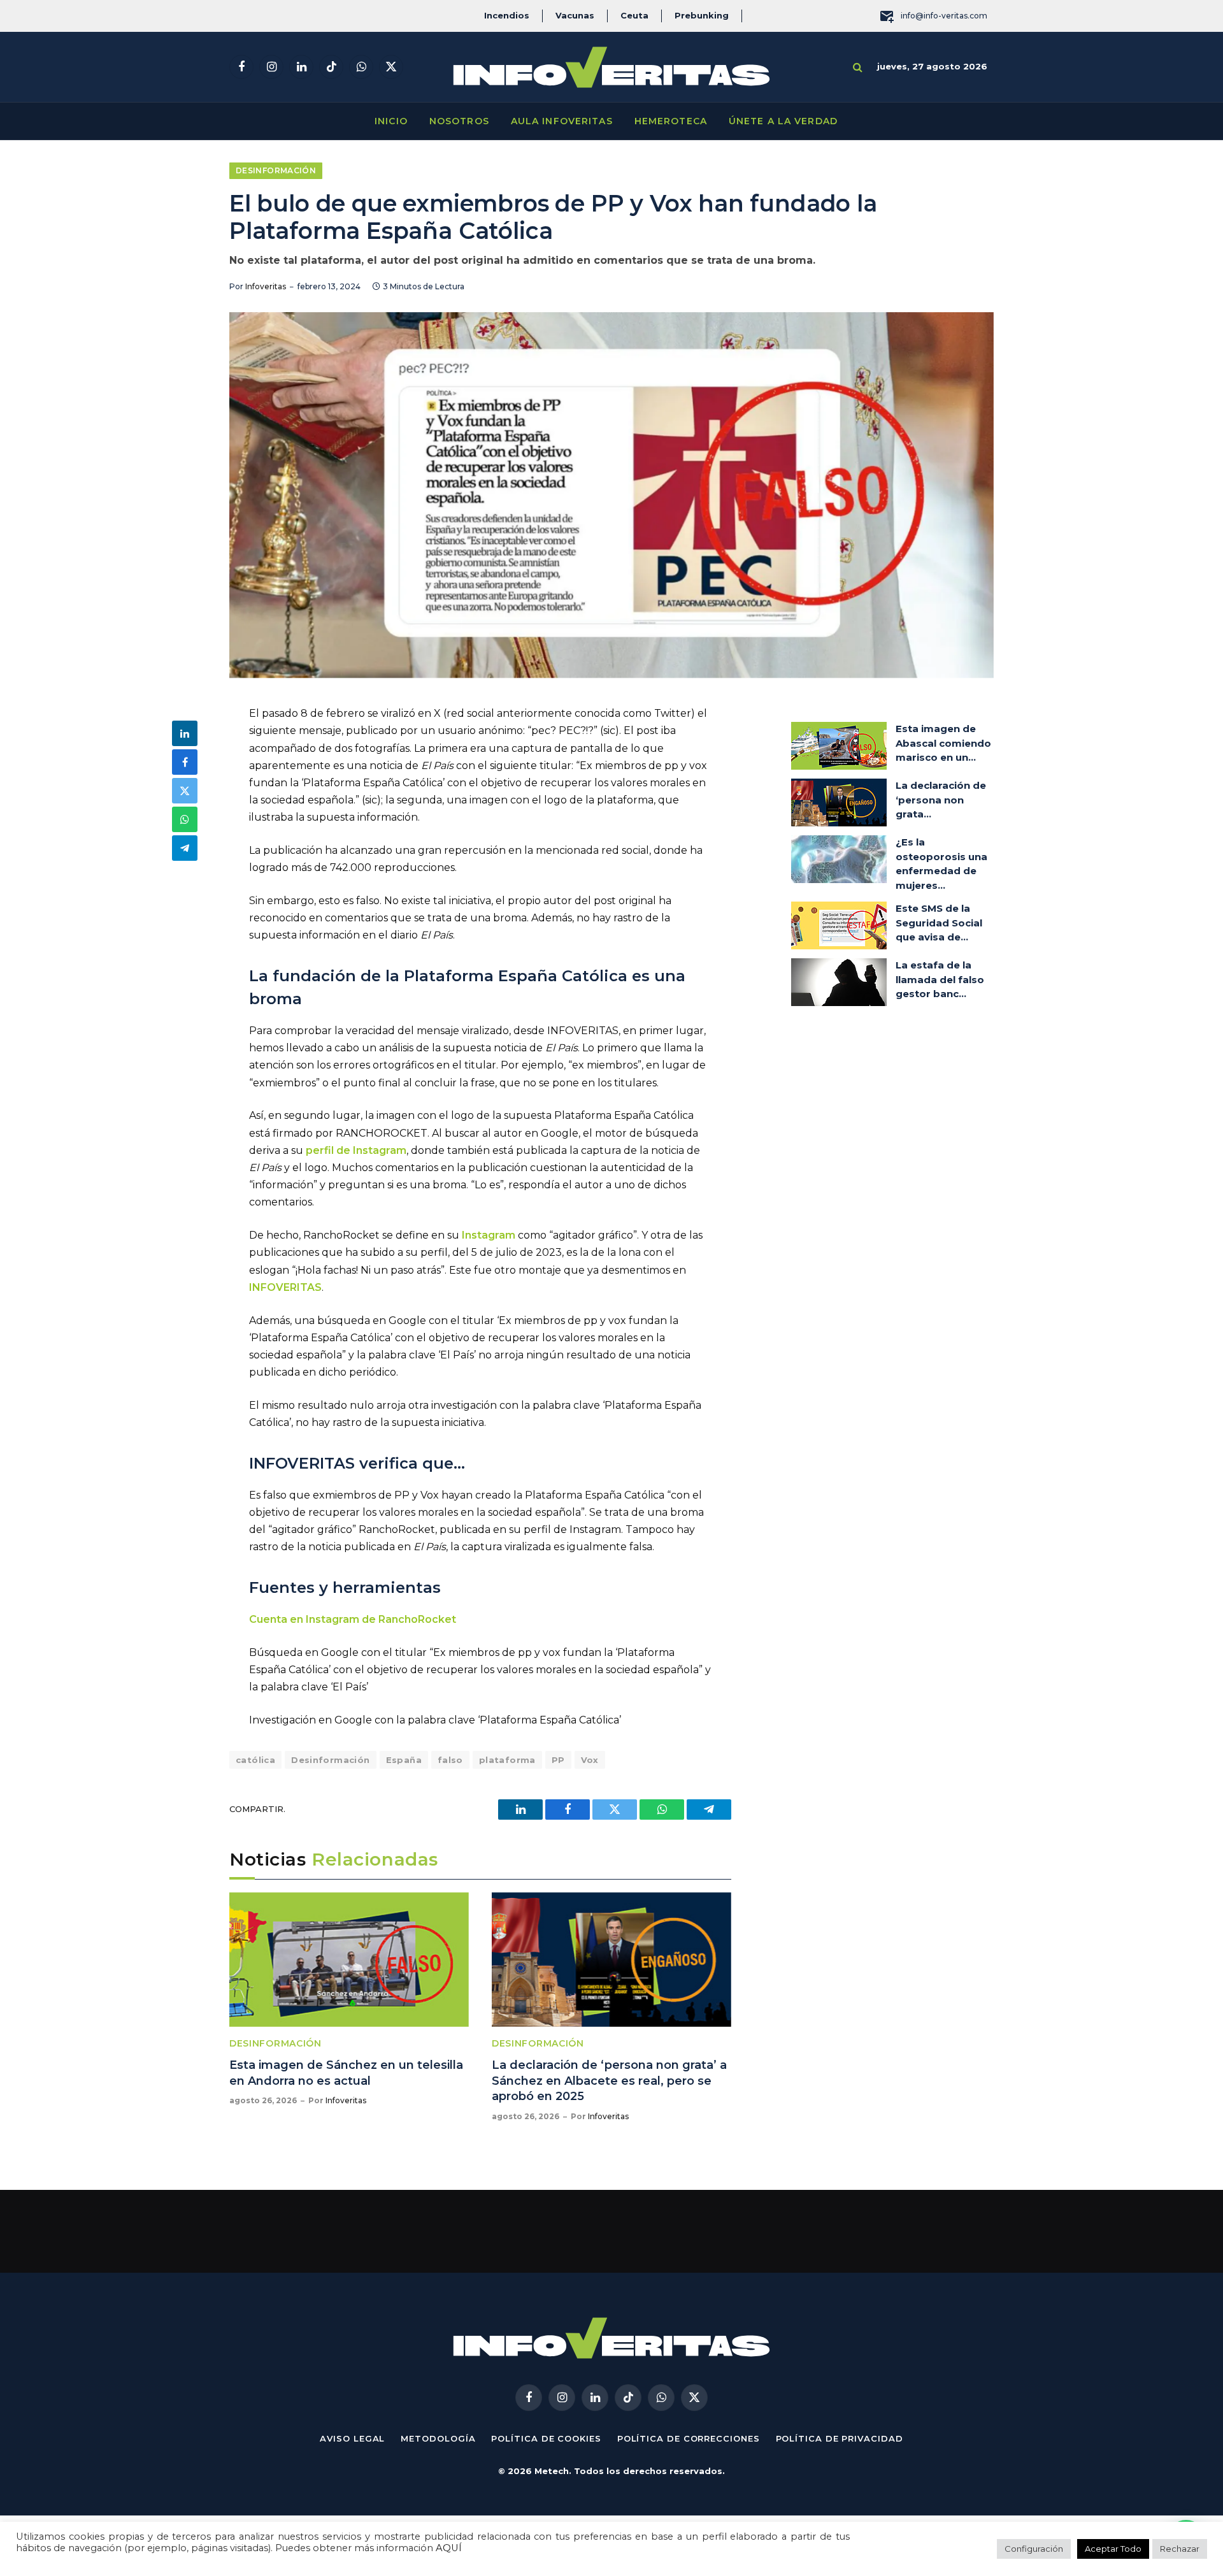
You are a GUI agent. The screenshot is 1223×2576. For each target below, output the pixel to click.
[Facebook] (185, 762)
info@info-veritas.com (944, 16)
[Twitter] (185, 791)
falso (450, 1760)
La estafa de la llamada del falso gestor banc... (940, 979)
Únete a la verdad (783, 121)
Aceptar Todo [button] (1113, 2549)
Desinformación (276, 170)
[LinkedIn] (185, 733)
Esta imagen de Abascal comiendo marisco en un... (943, 743)
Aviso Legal (352, 2438)
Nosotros (459, 121)
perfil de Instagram (356, 1150)
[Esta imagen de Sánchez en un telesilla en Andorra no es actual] (349, 1960)
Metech (552, 2471)
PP (558, 1760)
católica (255, 1760)
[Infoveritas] (611, 67)
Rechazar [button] (1180, 2549)
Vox (590, 1760)
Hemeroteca (671, 121)
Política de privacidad (840, 2438)
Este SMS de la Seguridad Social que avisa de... (939, 923)
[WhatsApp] (185, 819)
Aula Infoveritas (562, 121)
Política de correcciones (689, 2438)
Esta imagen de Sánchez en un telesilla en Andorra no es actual (346, 2073)
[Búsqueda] (858, 67)
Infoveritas (266, 286)
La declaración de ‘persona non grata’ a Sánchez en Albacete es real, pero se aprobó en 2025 (609, 2081)
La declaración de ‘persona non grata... (941, 800)
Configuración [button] (1034, 2549)
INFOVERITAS (285, 1287)
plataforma (507, 1760)
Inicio (391, 121)
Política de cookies (546, 2438)
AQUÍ (449, 2548)
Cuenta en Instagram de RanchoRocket (353, 1619)
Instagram (489, 1235)
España (404, 1760)
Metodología (438, 2438)
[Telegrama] (185, 848)
